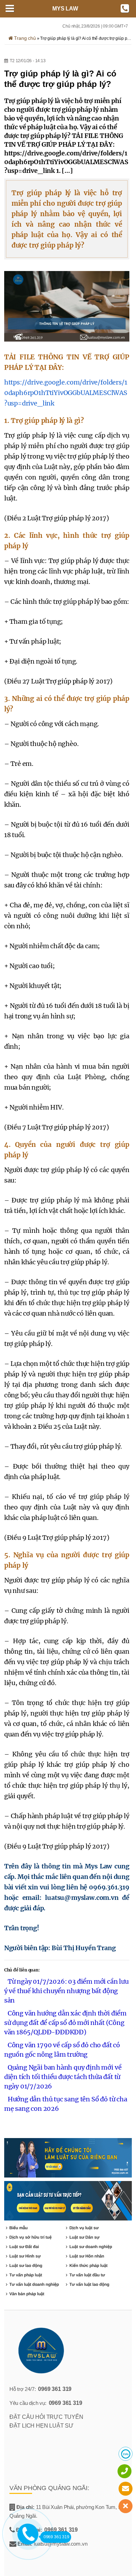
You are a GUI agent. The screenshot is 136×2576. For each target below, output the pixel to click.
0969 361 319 (55, 2389)
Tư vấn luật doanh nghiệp (34, 2284)
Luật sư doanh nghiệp (91, 2247)
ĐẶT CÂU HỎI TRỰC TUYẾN (46, 2417)
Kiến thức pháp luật (88, 2266)
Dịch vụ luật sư (84, 2228)
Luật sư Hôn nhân (87, 2256)
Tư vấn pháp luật (26, 2275)
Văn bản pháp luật (27, 2294)
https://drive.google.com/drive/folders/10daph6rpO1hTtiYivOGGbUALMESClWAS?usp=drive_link (66, 393)
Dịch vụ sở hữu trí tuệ (31, 2237)
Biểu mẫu (19, 2228)
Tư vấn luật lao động (89, 2284)
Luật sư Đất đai (24, 2247)
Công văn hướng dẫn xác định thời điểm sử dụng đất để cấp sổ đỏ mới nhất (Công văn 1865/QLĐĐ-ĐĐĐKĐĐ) (65, 2023)
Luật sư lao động (26, 2266)
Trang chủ (24, 38)
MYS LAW (65, 9)
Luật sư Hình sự (25, 2256)
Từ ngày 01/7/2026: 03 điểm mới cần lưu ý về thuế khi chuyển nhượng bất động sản (66, 1991)
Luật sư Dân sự (84, 2237)
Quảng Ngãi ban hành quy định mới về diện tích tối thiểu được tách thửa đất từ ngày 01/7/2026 (63, 2077)
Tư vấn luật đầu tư (87, 2275)
